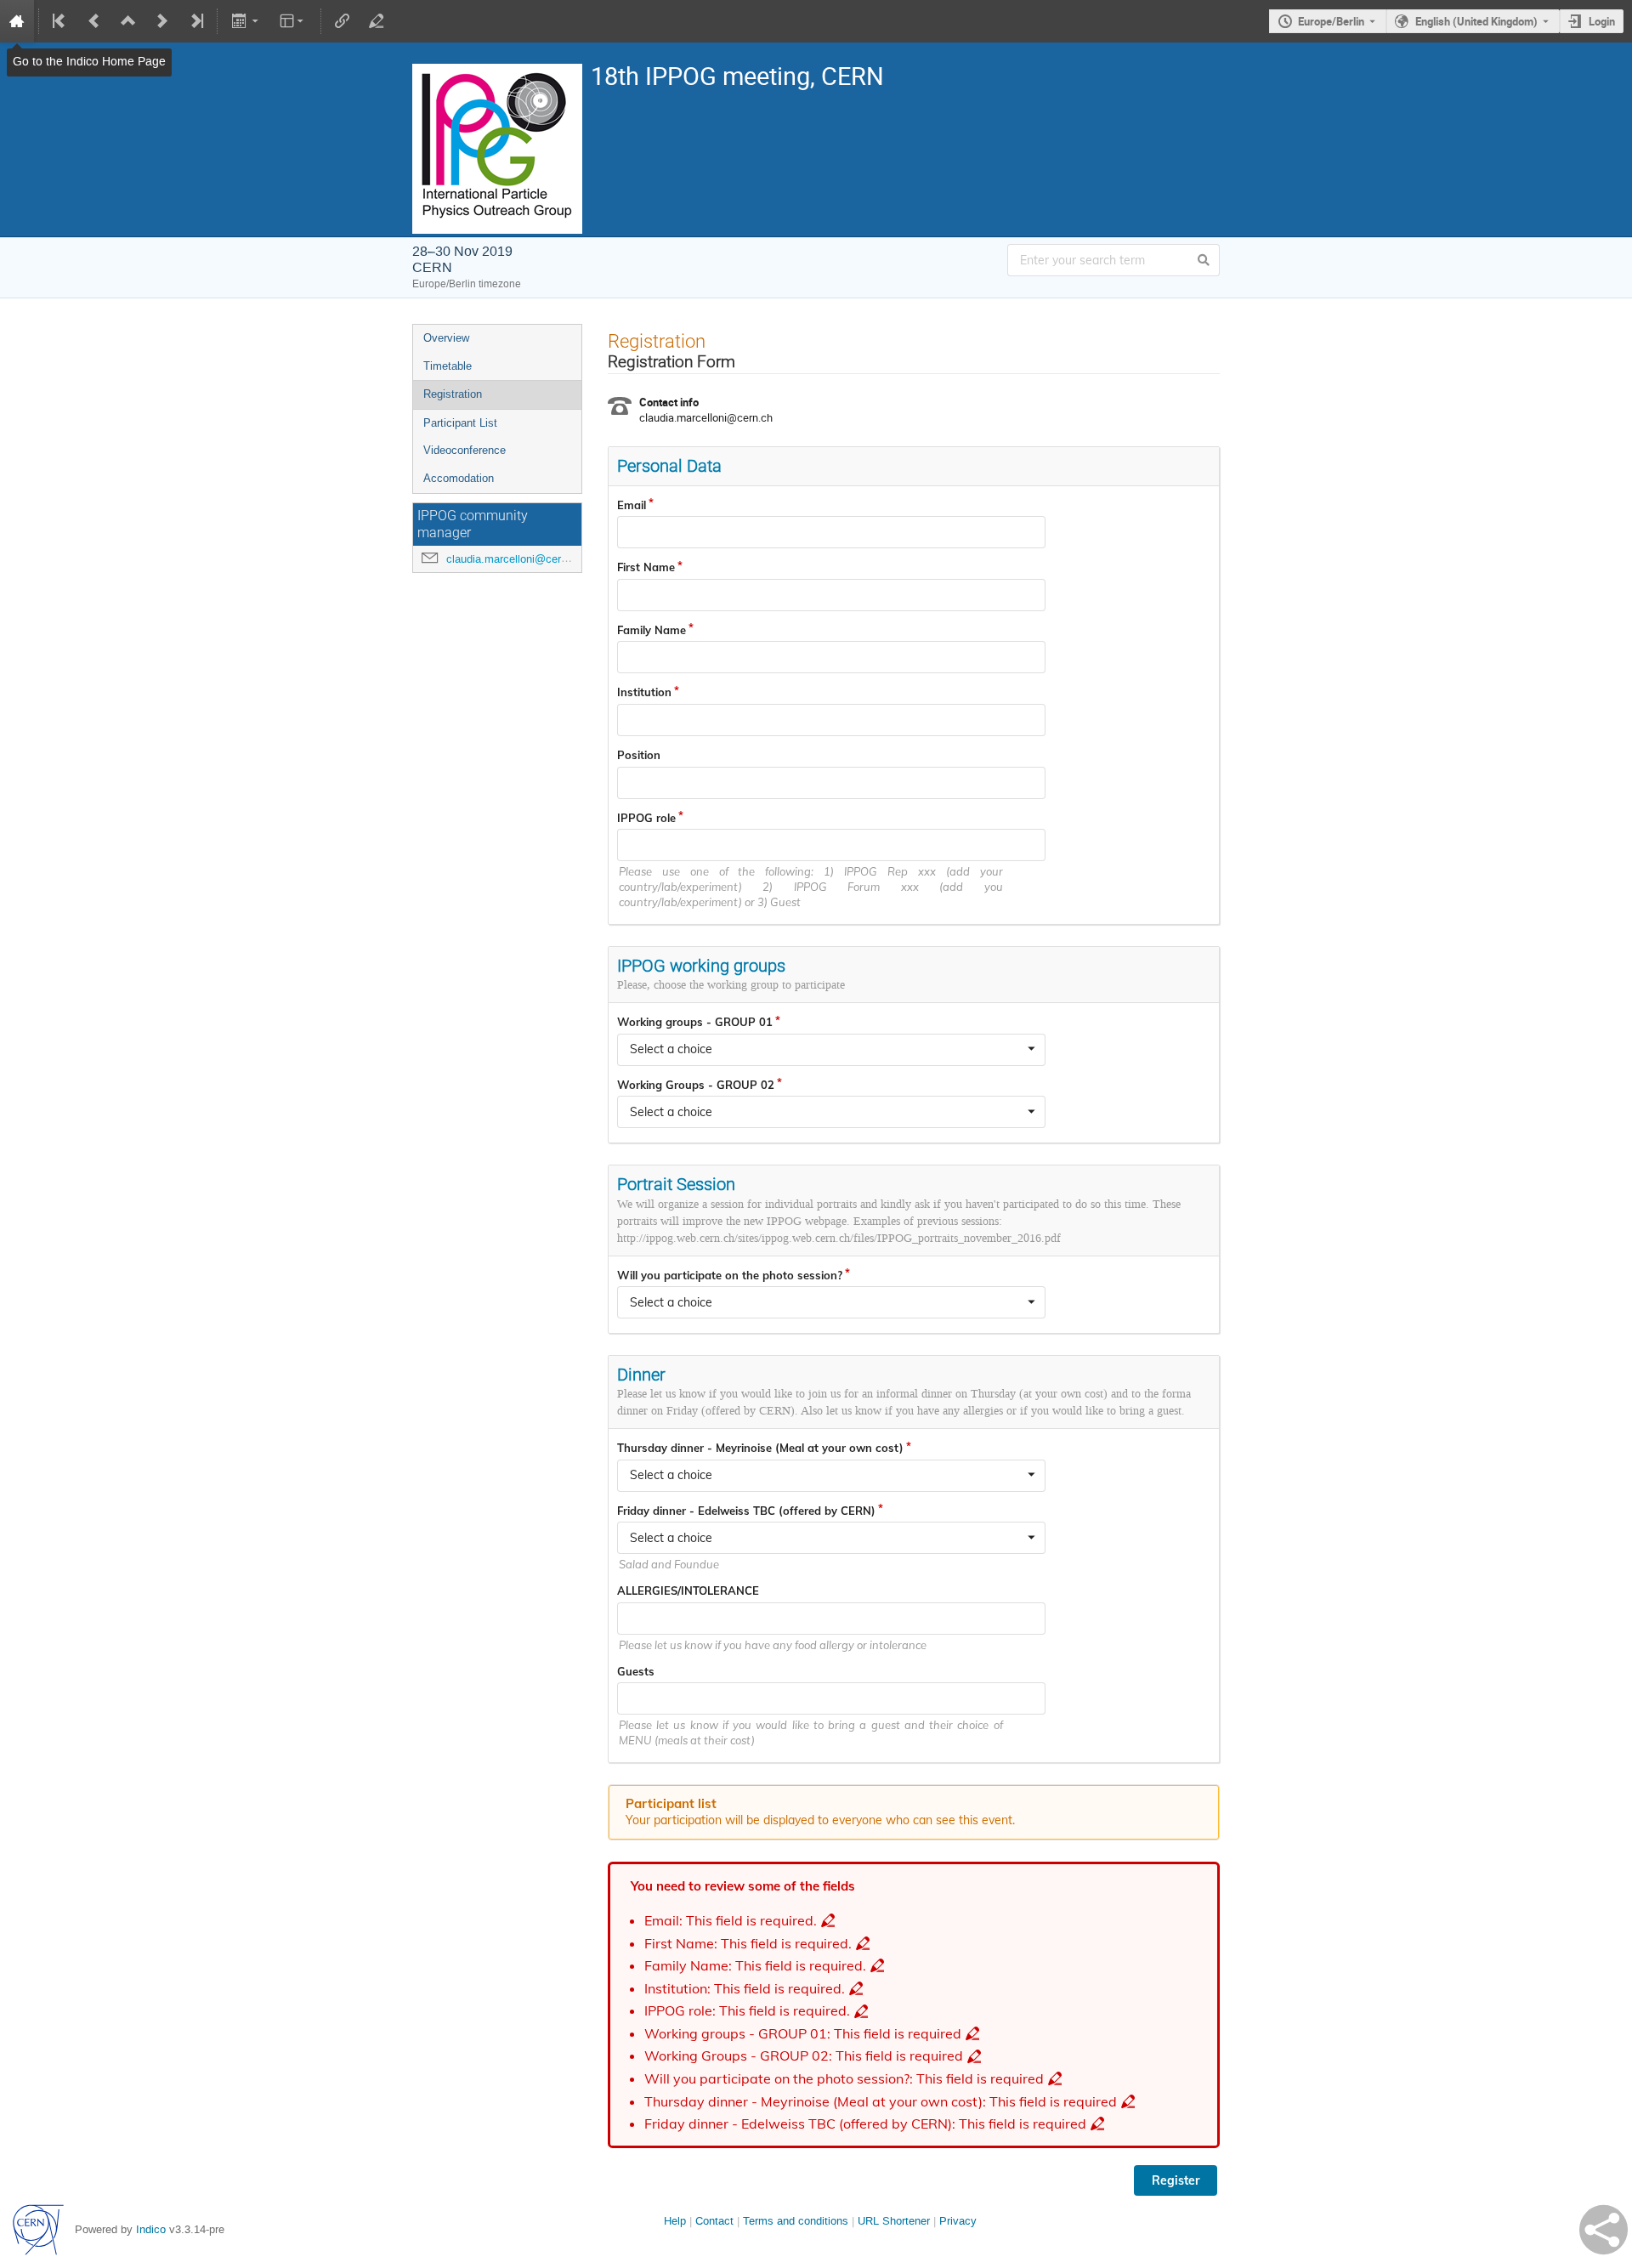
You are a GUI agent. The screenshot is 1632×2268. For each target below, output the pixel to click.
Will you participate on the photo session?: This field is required (844, 2079)
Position (639, 755)
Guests (636, 1671)
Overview (446, 338)
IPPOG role (646, 818)
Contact (714, 2221)
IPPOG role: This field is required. (747, 2011)
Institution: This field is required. (745, 1989)
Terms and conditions (796, 2221)
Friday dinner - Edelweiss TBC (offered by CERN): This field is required (865, 2124)
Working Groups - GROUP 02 (696, 1085)
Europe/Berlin (1331, 21)
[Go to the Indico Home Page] (17, 21)
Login (1602, 21)
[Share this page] (1604, 2230)
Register (1176, 2180)
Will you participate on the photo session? (730, 1275)
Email (632, 505)
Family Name (652, 630)
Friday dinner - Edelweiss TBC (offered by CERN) (746, 1511)
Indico (151, 2229)
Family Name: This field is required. (755, 1966)
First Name (646, 567)
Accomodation (459, 478)
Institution (644, 692)
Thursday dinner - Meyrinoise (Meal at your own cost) (760, 1448)
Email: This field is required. (731, 1921)
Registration (453, 394)
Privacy (958, 2221)
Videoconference (465, 450)
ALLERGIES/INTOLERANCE (688, 1590)
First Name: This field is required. (748, 1944)
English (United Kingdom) (1476, 21)
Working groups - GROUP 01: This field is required (803, 2034)
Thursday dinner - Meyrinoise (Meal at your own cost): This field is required (881, 2102)
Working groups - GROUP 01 (695, 1022)
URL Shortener (894, 2221)
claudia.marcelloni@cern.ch (514, 559)
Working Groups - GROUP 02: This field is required (804, 2056)
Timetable (448, 366)
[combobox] (831, 1050)
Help (675, 2221)
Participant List (460, 423)
